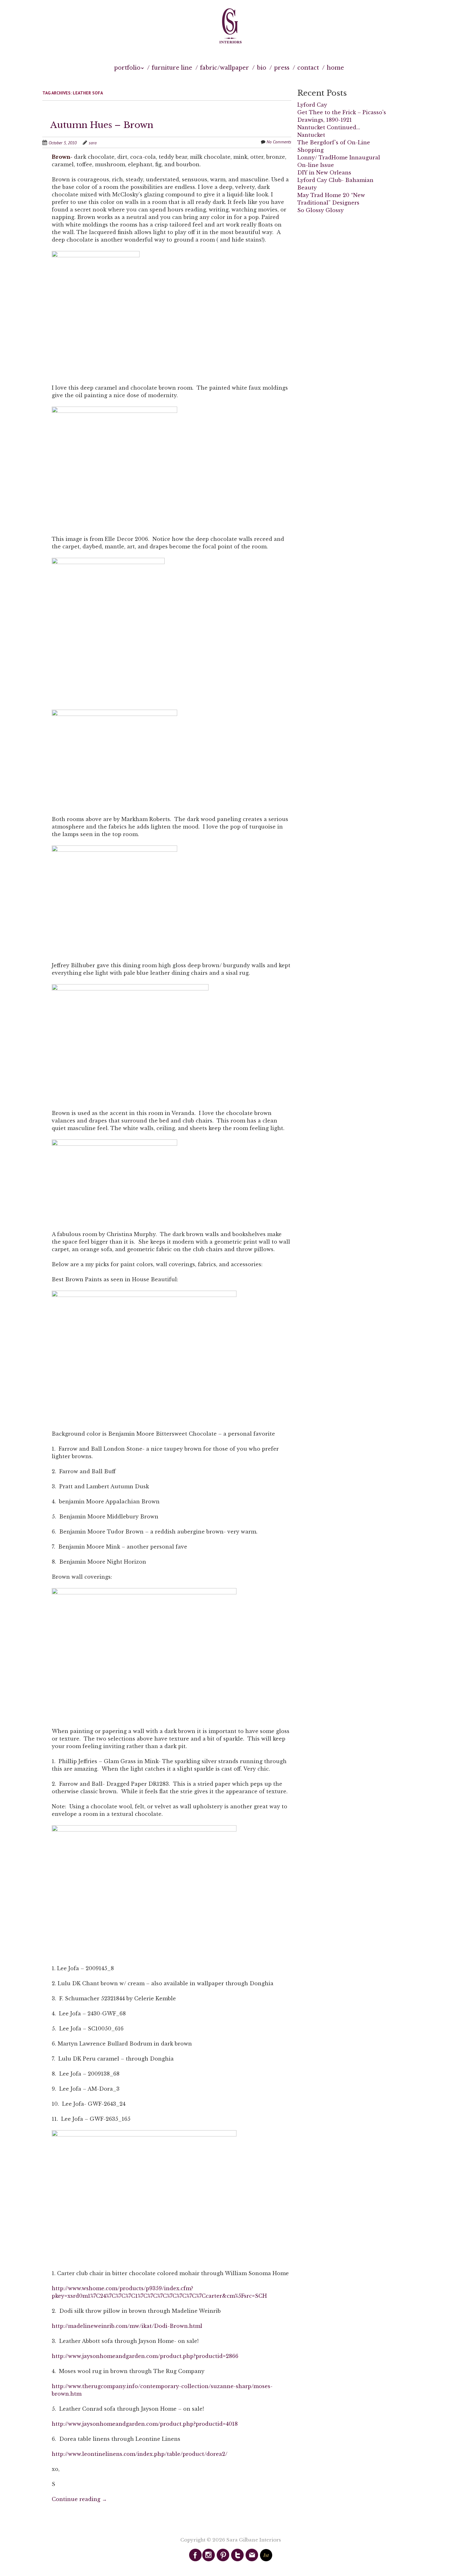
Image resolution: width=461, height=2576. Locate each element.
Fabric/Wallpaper (225, 68)
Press (282, 68)
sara (93, 143)
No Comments (279, 142)
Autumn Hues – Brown (102, 125)
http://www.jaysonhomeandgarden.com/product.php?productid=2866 (145, 2356)
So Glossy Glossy (321, 210)
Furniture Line (172, 68)
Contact (308, 68)
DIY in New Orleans (324, 173)
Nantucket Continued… (329, 127)
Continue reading (79, 2499)
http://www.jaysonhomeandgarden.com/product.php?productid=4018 (145, 2424)
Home (335, 68)
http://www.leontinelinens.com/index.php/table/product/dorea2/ (140, 2454)
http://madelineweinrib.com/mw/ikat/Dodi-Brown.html (127, 2326)
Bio (262, 68)
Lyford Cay (312, 105)
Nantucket (311, 135)
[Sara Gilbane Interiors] (230, 26)
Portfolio (127, 68)
